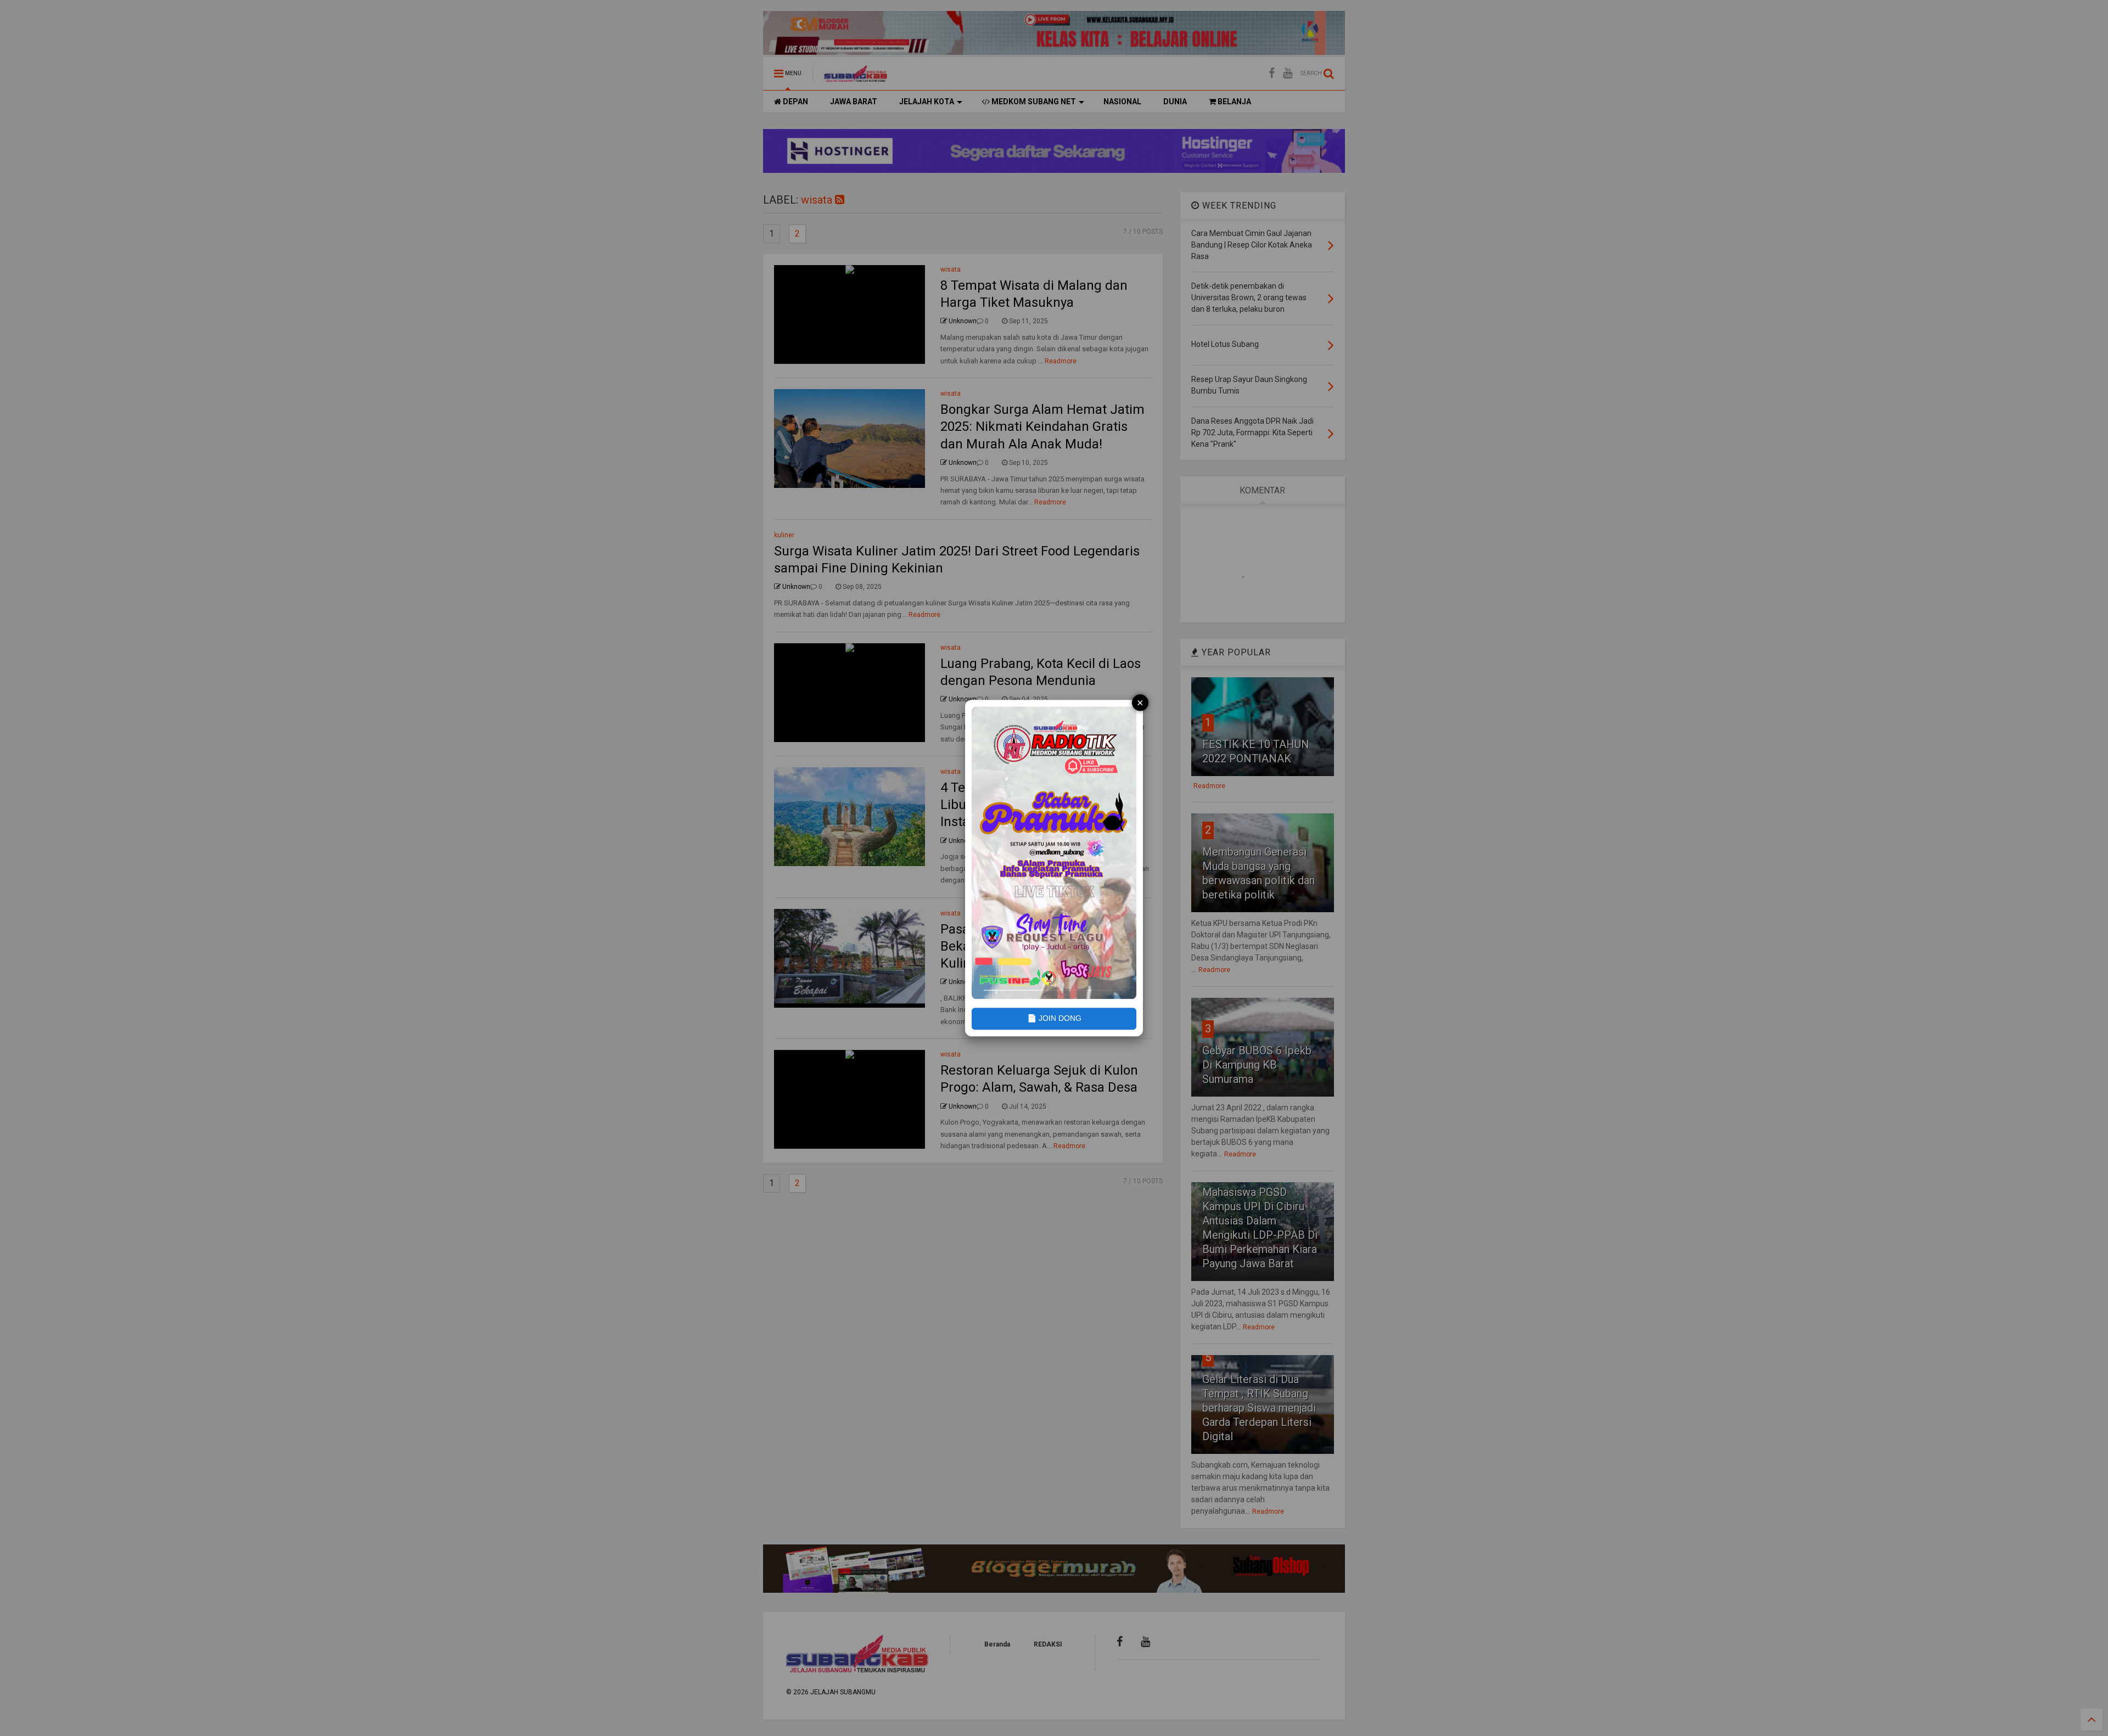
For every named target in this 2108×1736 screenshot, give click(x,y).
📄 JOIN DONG (1054, 1019)
